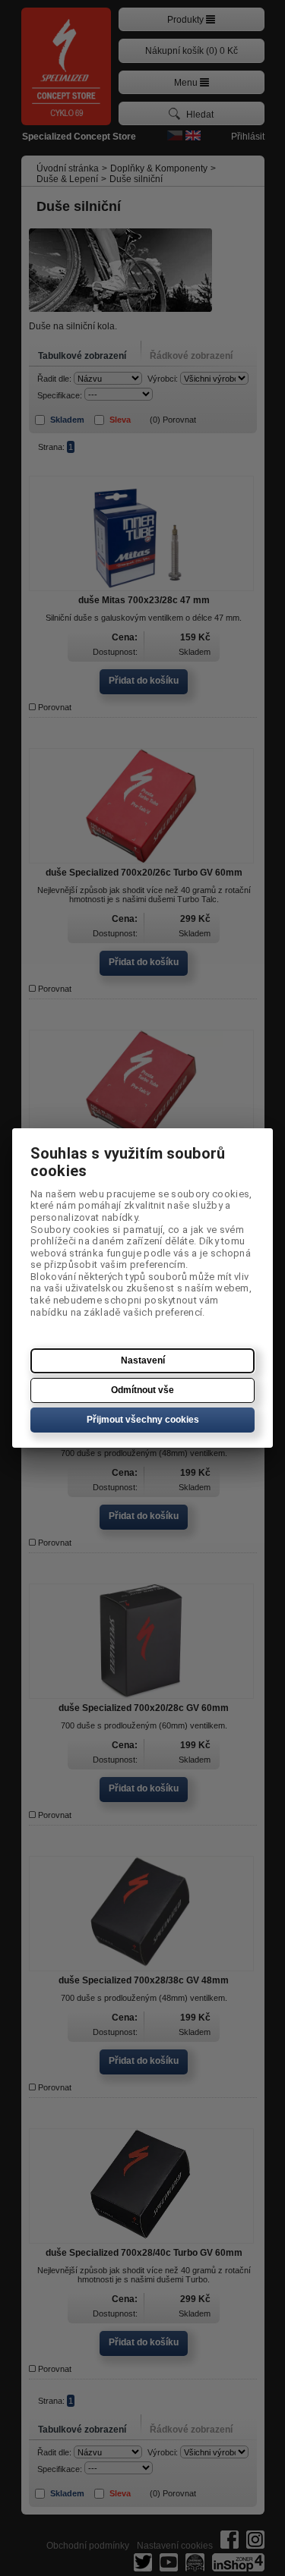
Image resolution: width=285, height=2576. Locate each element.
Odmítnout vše (142, 1390)
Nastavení (143, 1360)
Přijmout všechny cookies (143, 1420)
